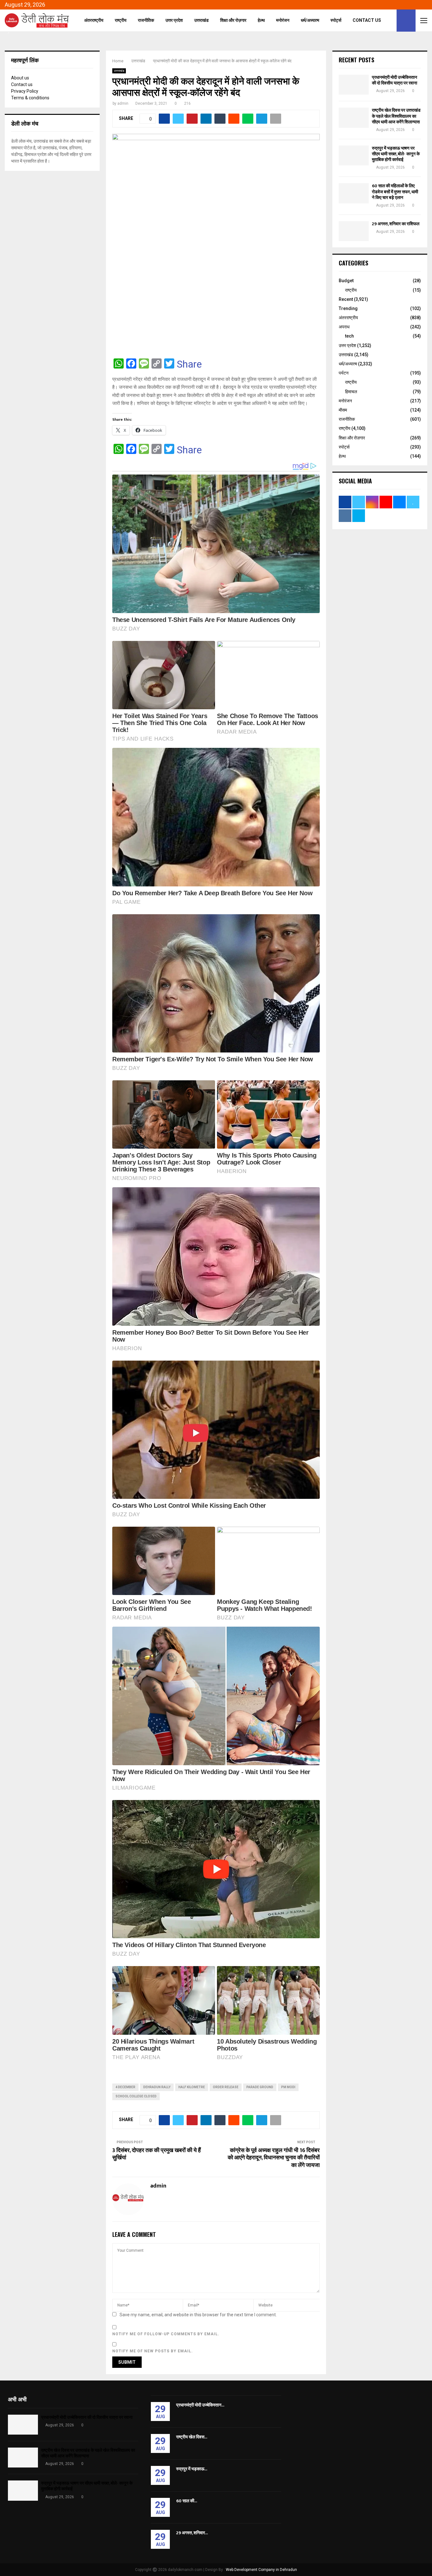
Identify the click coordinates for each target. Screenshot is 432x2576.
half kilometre (192, 2087)
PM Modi (288, 2087)
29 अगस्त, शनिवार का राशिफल (396, 224)
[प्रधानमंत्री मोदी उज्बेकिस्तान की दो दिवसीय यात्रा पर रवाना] (354, 85)
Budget (346, 281)
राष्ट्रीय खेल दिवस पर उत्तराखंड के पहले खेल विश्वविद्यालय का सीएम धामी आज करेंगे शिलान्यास (396, 116)
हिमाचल (351, 392)
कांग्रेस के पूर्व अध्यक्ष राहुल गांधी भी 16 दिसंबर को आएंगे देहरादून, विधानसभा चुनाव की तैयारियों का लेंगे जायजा (274, 2158)
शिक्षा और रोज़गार (233, 20)
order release (226, 2087)
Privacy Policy (25, 91)
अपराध (344, 327)
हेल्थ (261, 20)
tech (349, 336)
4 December (125, 2087)
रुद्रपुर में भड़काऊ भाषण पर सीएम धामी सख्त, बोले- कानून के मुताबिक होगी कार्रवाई (396, 154)
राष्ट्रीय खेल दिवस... (192, 2437)
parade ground (260, 2087)
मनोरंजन (283, 20)
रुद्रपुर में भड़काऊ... (192, 2469)
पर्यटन (344, 373)
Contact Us (367, 20)
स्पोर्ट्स (336, 20)
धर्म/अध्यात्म (310, 20)
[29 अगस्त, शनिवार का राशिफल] (354, 231)
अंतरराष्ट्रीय (94, 20)
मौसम (343, 410)
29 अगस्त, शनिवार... (192, 2533)
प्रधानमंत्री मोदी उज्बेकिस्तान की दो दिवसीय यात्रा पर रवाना (395, 80)
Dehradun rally (157, 2087)
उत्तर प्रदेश (174, 20)
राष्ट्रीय (121, 20)
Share (189, 364)
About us (20, 78)
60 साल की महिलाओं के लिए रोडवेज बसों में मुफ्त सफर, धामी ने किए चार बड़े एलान (395, 192)
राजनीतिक (146, 20)
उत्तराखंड (201, 20)
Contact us (22, 84)
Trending (348, 308)
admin (123, 103)
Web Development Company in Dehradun (261, 2570)
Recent (346, 299)
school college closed (136, 2096)
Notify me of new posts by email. (153, 2351)
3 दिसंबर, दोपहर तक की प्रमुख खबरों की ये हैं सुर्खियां (157, 2154)
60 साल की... (187, 2501)
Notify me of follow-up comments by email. (166, 2334)
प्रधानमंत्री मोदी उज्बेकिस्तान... (200, 2405)
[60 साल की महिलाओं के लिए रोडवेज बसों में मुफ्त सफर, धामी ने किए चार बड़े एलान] (354, 193)
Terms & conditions (30, 98)
